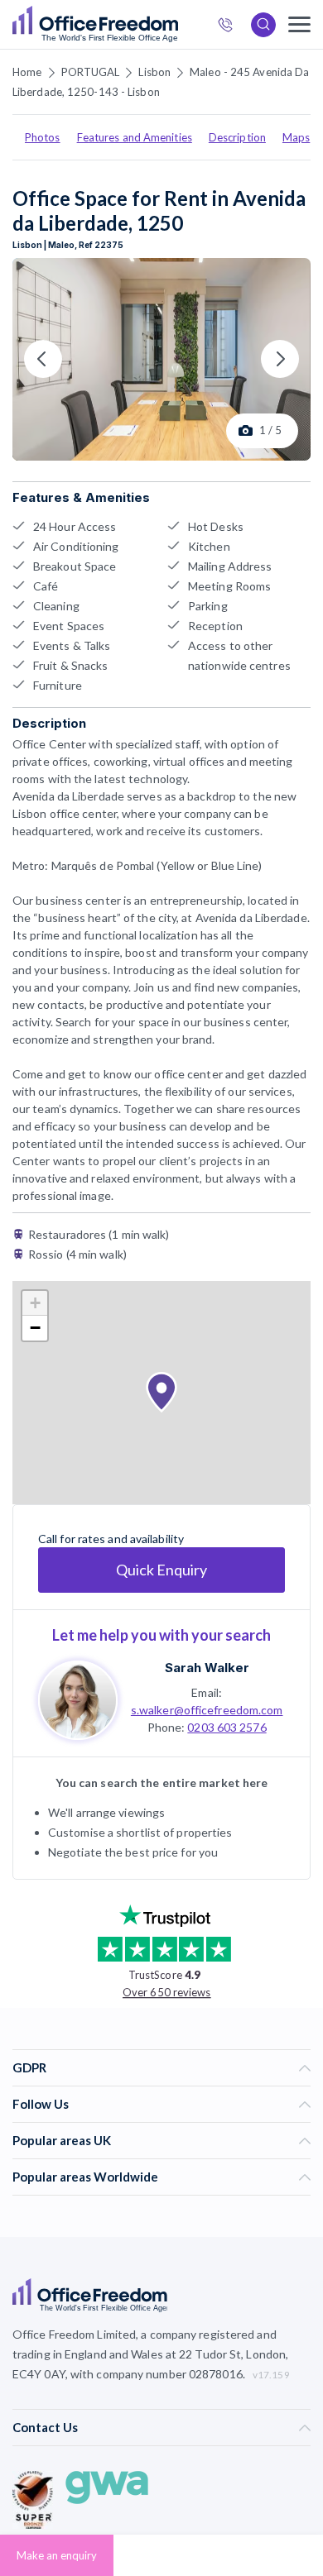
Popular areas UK (62, 2140)
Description (237, 137)
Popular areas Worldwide (85, 2177)
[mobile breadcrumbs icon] (299, 24)
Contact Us (45, 2427)
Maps (296, 137)
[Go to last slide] (43, 359)
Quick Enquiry (161, 1570)
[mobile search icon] (263, 25)
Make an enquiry (57, 2555)
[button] (161, 1393)
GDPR (29, 2067)
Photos (43, 137)
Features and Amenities (135, 137)
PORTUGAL (91, 72)
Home (27, 72)
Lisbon (154, 72)
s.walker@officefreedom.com (207, 1710)
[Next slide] (280, 359)
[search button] (176, 25)
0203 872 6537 (230, 27)
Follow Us (41, 2104)
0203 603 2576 (227, 1727)
